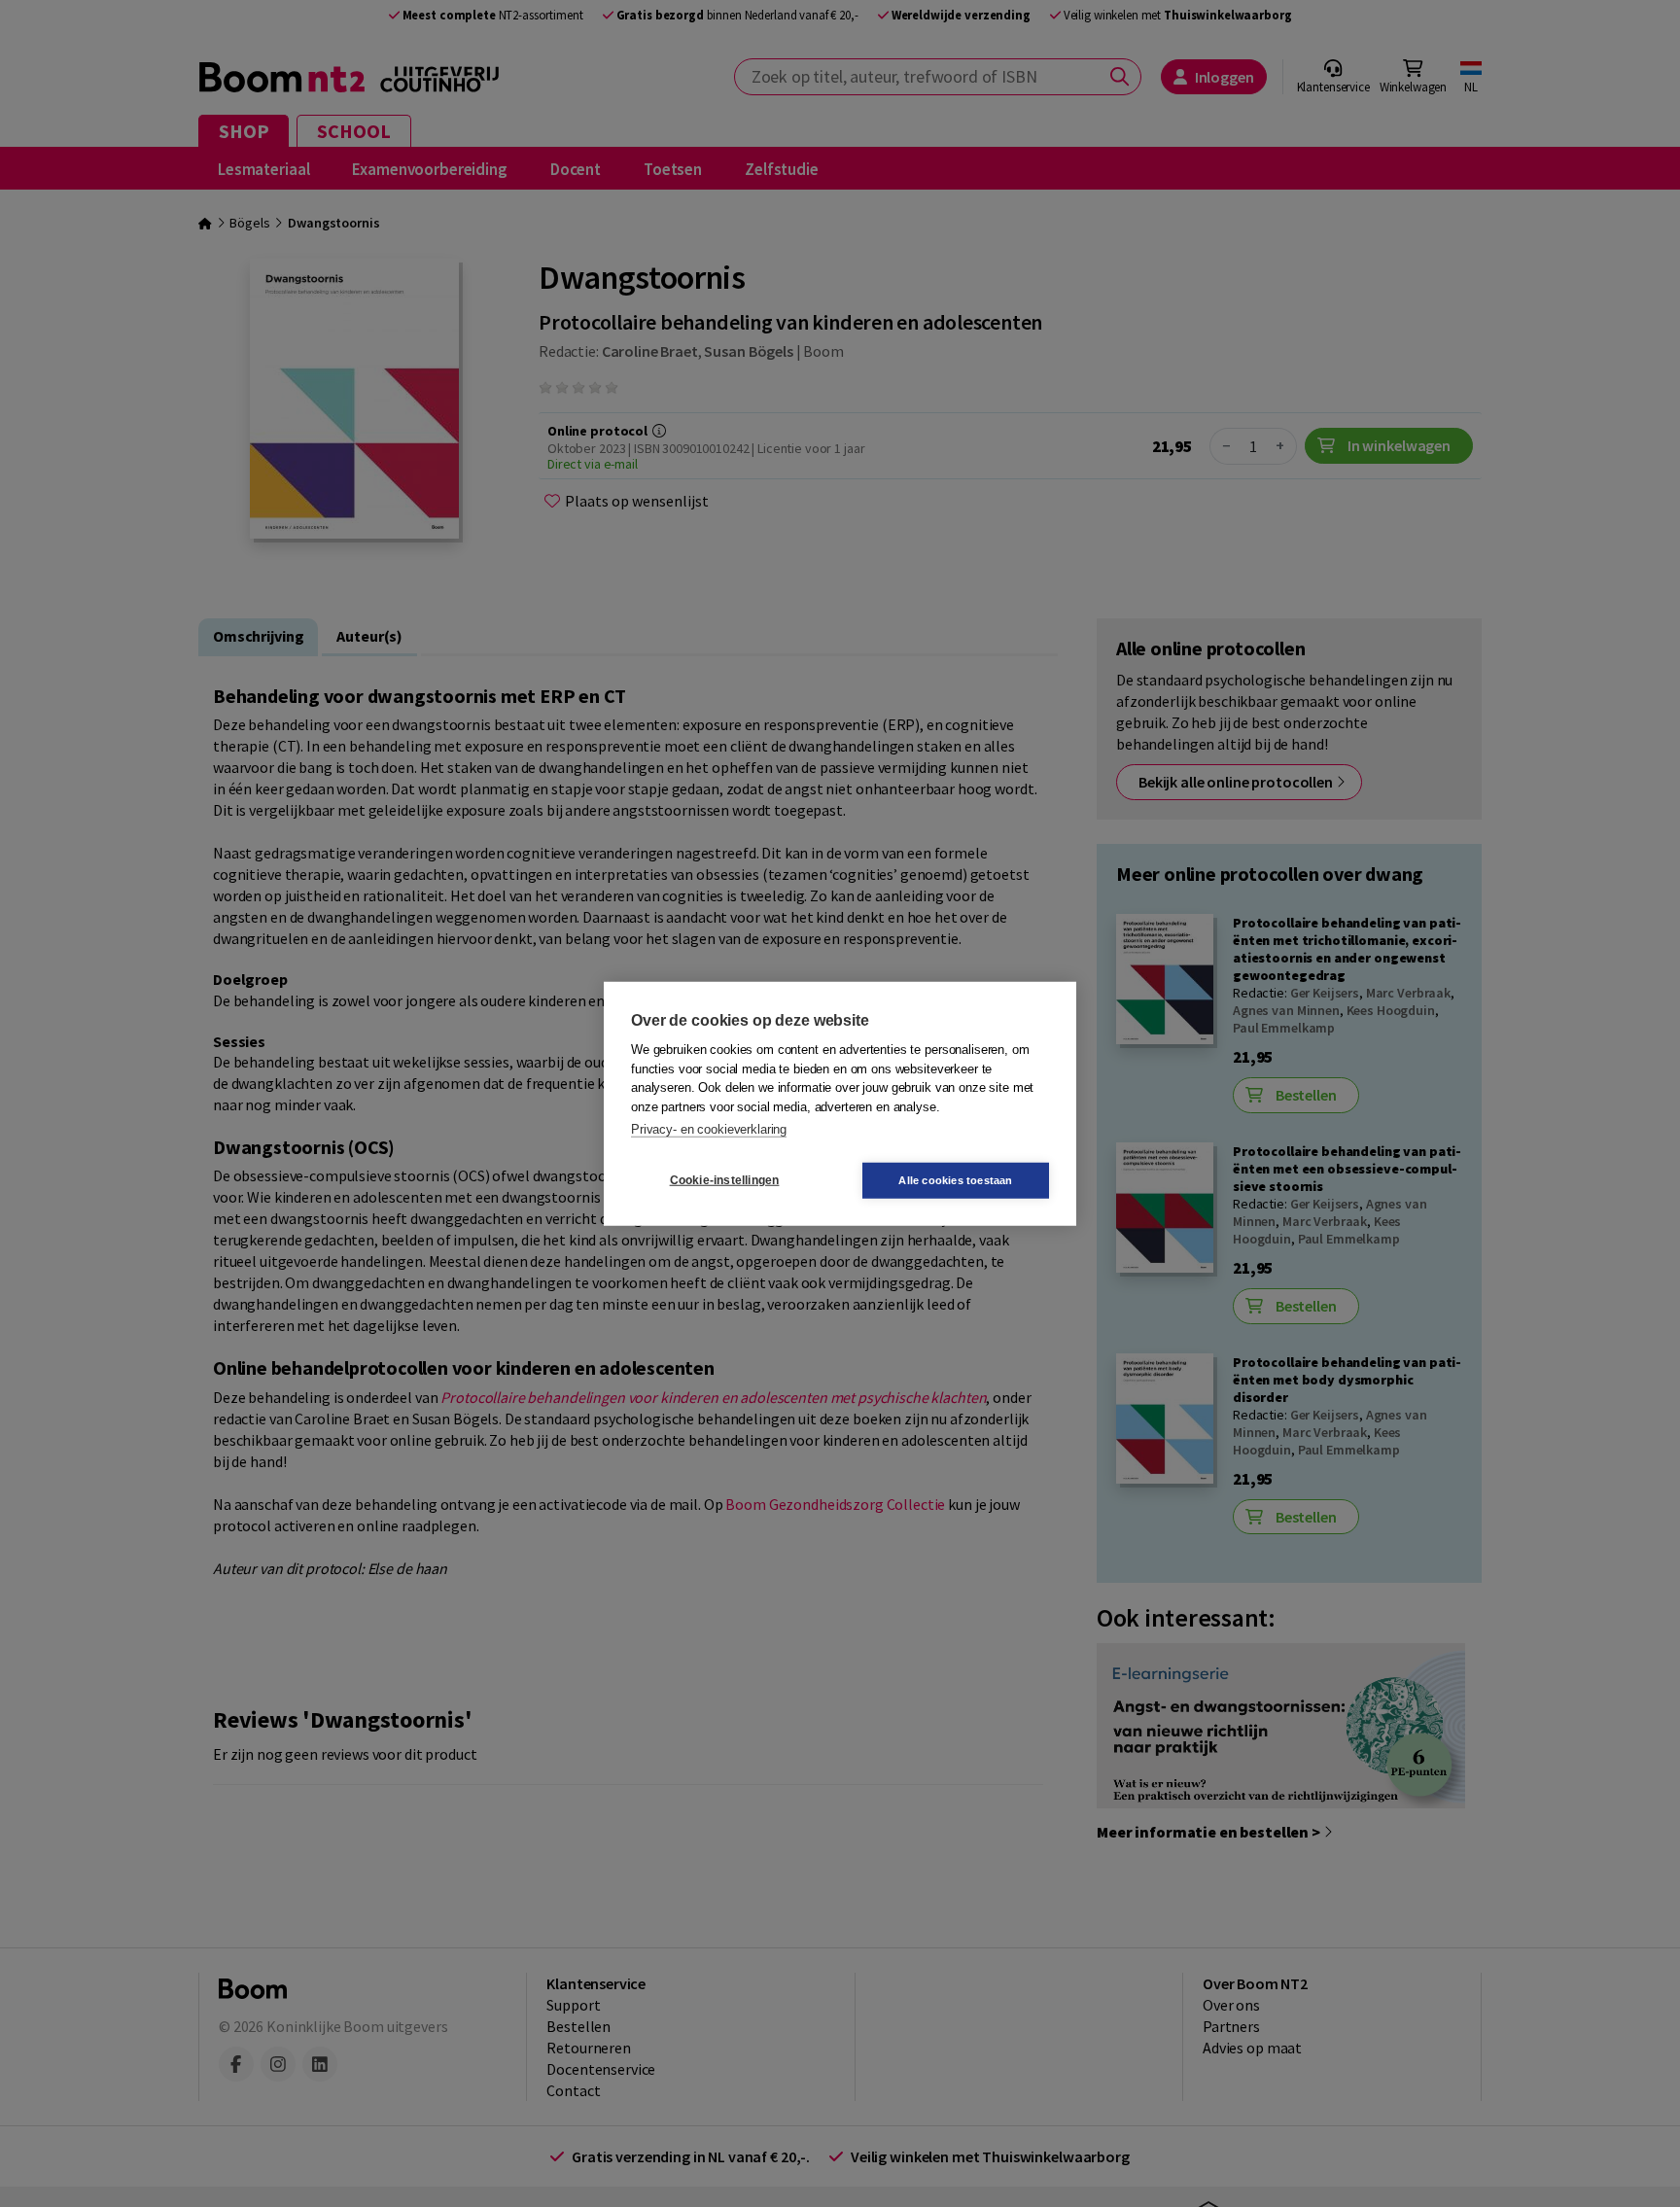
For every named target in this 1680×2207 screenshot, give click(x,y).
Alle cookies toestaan (955, 1179)
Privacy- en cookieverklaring (709, 1129)
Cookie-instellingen (725, 1180)
